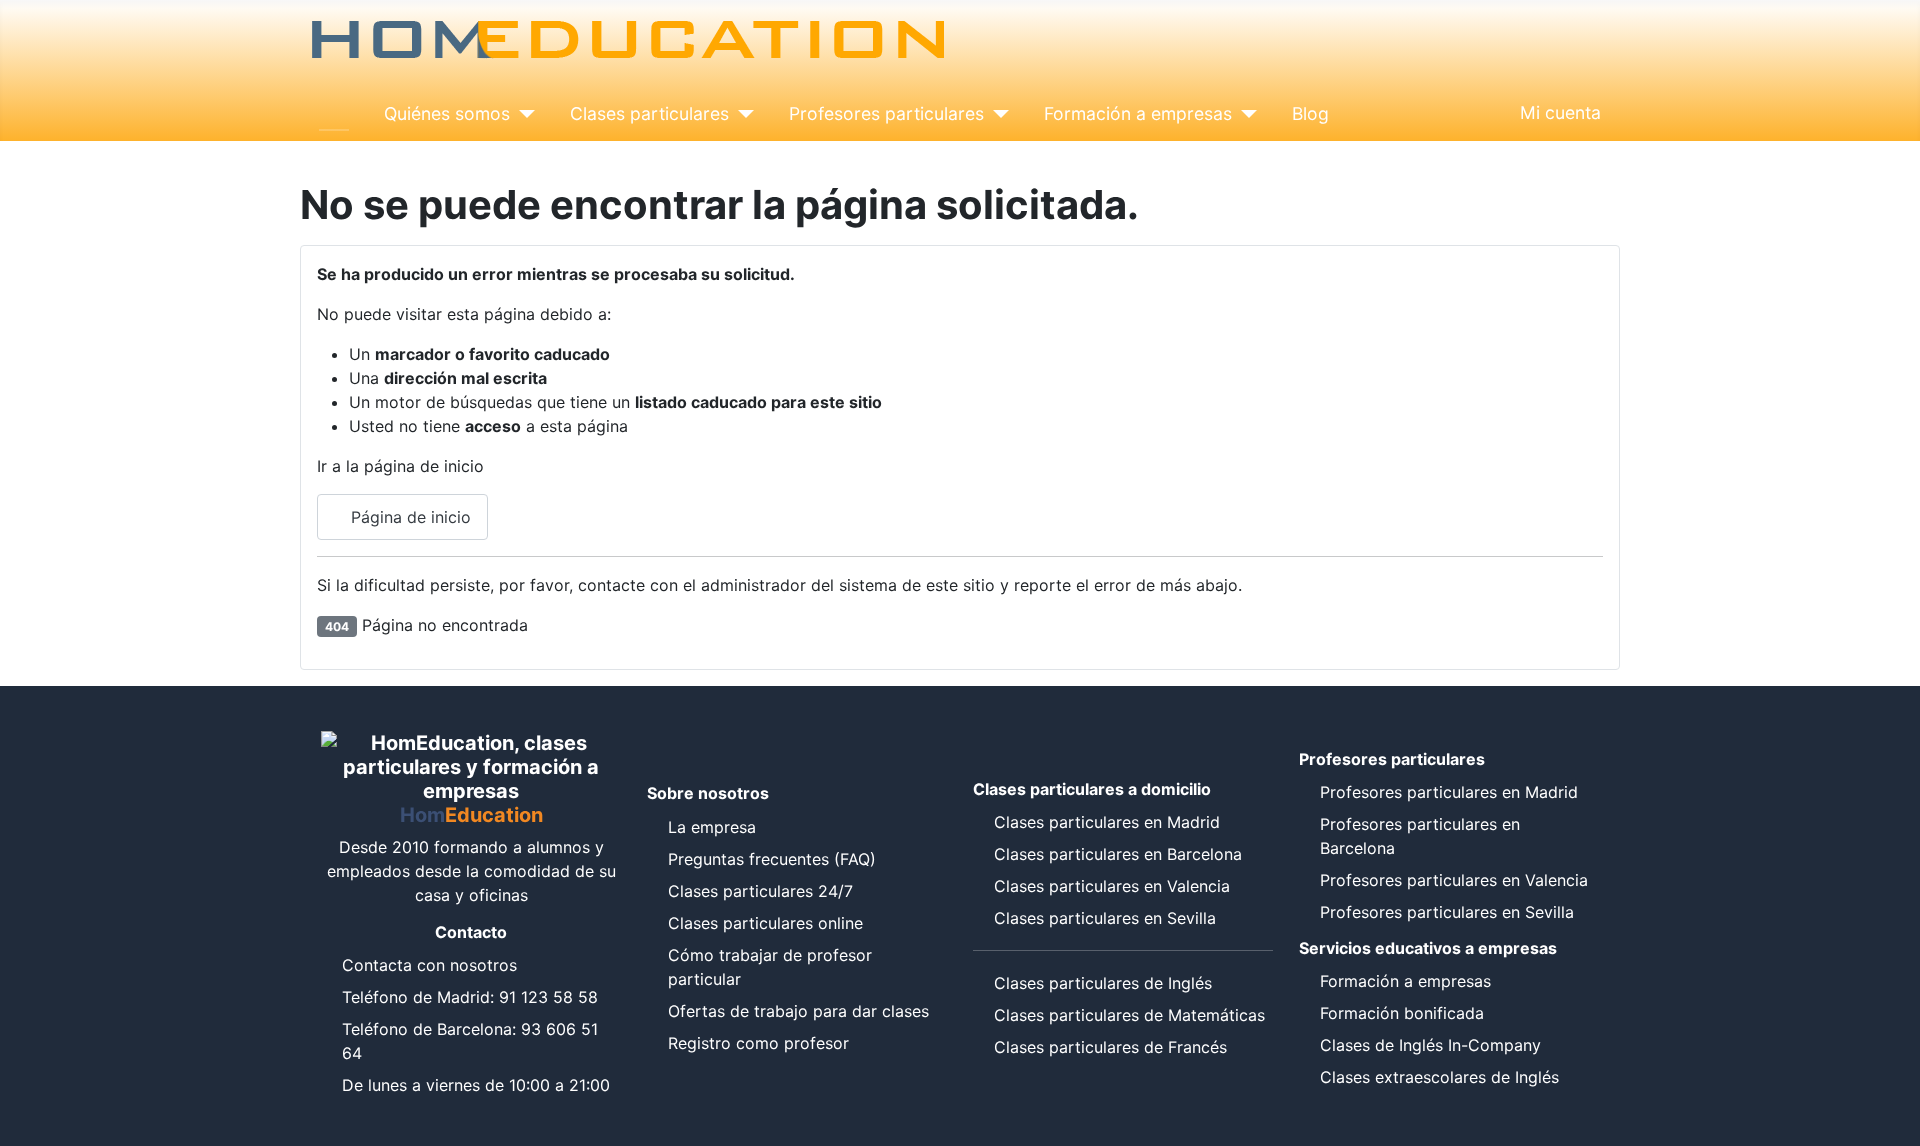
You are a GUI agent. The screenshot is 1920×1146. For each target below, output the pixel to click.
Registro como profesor (758, 1043)
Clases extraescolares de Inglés (1439, 1077)
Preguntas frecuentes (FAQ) (772, 859)
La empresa (712, 827)
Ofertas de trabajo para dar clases (798, 1011)
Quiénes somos (447, 113)
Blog (1310, 113)
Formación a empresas (1138, 113)
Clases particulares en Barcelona (1118, 854)
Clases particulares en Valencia (1112, 886)
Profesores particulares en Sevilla (1447, 912)
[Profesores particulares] (996, 114)
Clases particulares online (765, 923)
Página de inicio (408, 517)
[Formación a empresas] (1244, 114)
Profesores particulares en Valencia (1454, 880)
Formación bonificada (1402, 1013)
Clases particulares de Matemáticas (1129, 1015)
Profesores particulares (886, 113)
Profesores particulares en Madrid (1449, 792)
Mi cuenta (1560, 112)
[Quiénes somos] (522, 114)
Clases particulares (649, 113)
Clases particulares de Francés (1110, 1047)
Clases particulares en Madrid (1107, 822)
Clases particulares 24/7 (760, 891)
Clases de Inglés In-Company (1430, 1045)
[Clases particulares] (741, 114)
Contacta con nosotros (429, 965)
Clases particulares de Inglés (1103, 983)
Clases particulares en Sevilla (1105, 918)
